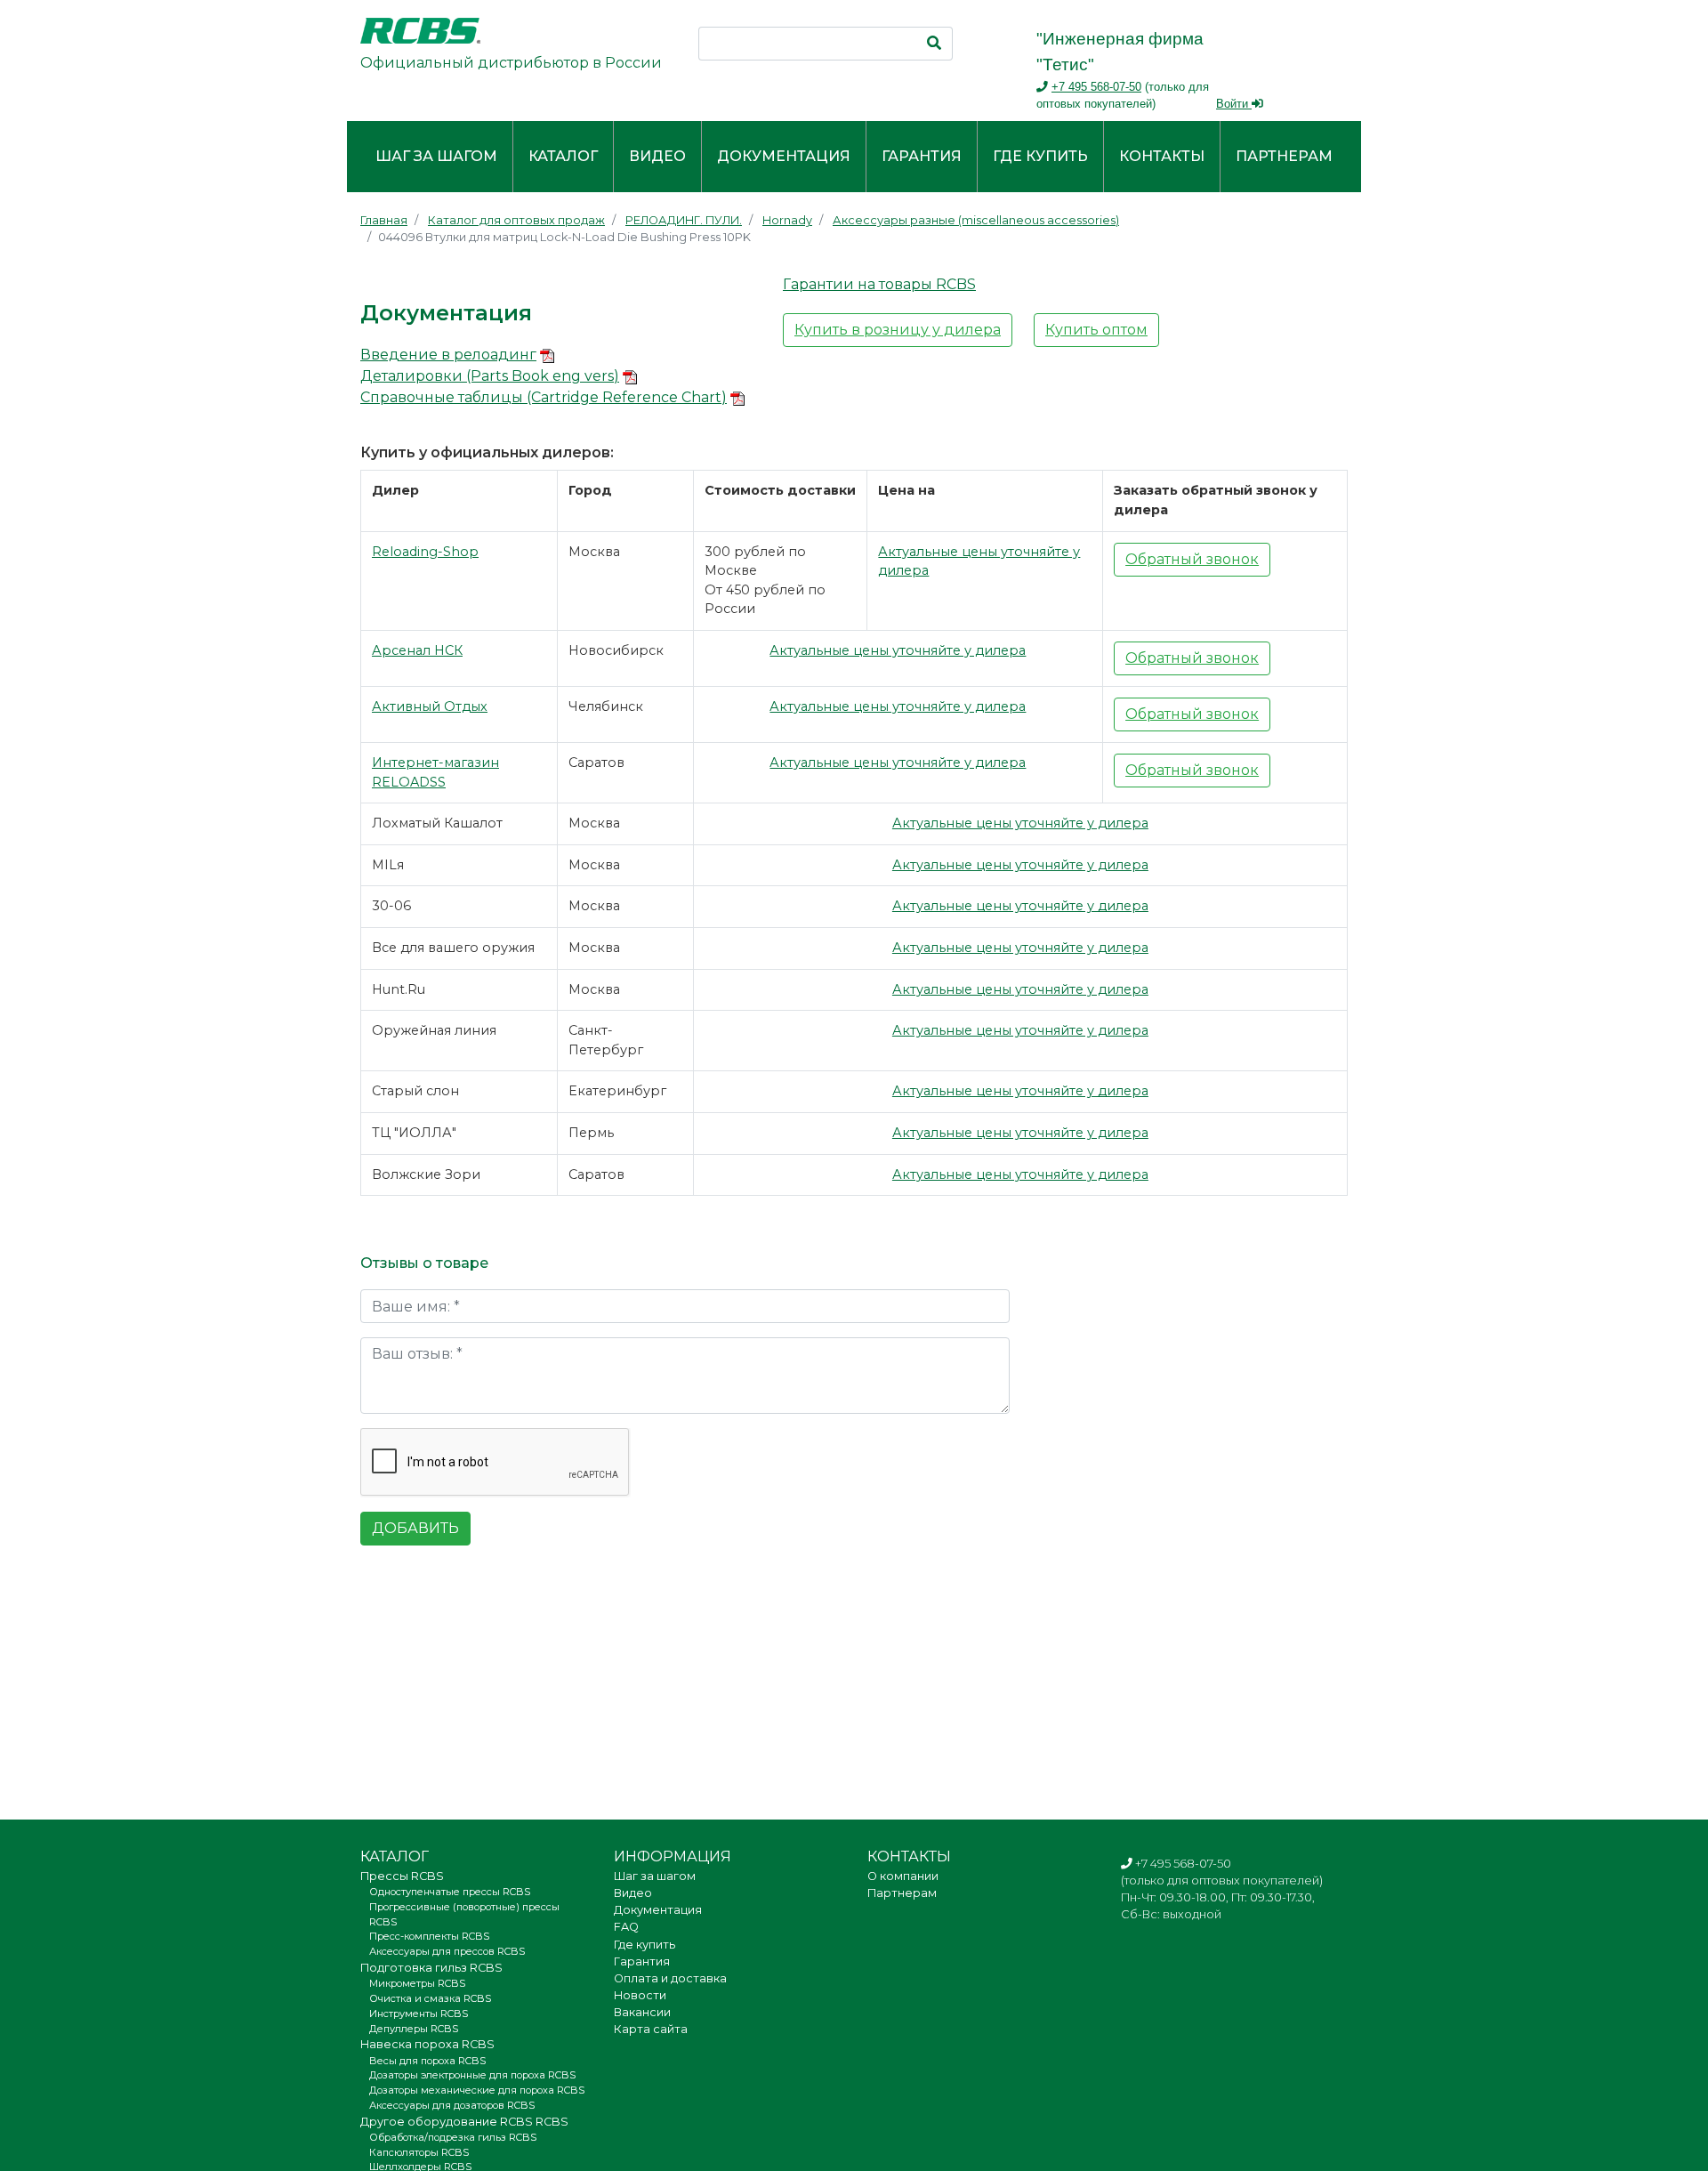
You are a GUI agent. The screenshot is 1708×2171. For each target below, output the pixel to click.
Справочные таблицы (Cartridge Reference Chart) (544, 397)
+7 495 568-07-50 (1096, 87)
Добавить (415, 1528)
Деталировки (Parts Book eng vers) (490, 376)
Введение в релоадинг (448, 355)
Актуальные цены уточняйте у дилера (898, 650)
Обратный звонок (1192, 559)
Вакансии (642, 2012)
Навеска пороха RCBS (427, 2044)
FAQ (626, 1927)
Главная (384, 220)
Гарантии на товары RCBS (879, 284)
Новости (640, 1995)
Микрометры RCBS (417, 1983)
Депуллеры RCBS (414, 2029)
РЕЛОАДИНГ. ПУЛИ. (684, 220)
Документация (784, 156)
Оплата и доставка (670, 1978)
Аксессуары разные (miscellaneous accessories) (976, 220)
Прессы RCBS (402, 1876)
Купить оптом (1096, 330)
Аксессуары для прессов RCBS (447, 1951)
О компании (903, 1876)
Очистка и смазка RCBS (430, 1998)
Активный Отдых (430, 706)
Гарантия (922, 156)
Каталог (563, 156)
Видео (657, 156)
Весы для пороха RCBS (427, 2061)
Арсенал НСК (417, 650)
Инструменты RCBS (419, 2014)
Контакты (1162, 156)
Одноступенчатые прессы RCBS (450, 1892)
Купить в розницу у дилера (898, 330)
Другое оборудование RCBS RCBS (464, 2122)
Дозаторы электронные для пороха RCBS (472, 2075)
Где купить (1040, 156)
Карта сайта (651, 2029)
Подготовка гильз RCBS (431, 1968)
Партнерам (1284, 156)
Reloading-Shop (425, 552)
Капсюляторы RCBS (419, 2152)
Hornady (787, 220)
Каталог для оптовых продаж (516, 220)
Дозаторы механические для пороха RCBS (477, 2090)
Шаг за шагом (436, 156)
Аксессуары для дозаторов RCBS (452, 2105)
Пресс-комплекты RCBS (429, 1936)
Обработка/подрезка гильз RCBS (453, 2137)
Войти (1234, 104)
